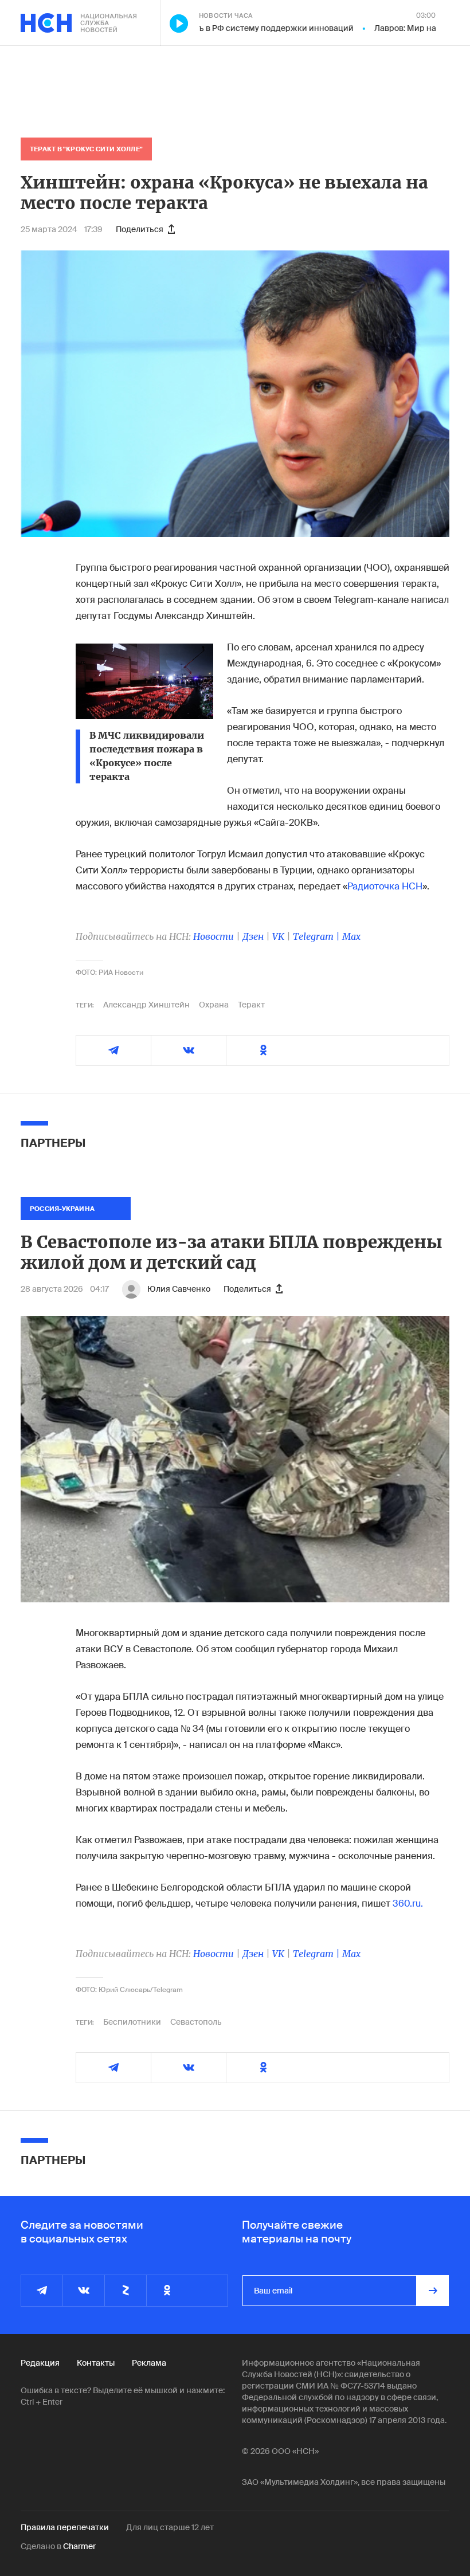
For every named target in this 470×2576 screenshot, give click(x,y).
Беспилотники (132, 2022)
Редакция (40, 2363)
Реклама (149, 2363)
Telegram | (318, 936)
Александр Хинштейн (146, 1005)
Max (351, 936)
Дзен (253, 936)
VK (278, 936)
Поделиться (140, 229)
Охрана (214, 1005)
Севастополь (196, 2022)
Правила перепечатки (65, 2527)
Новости (214, 936)
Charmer (79, 2546)
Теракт (251, 1005)
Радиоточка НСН (385, 886)
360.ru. (408, 1903)
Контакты (96, 2363)
